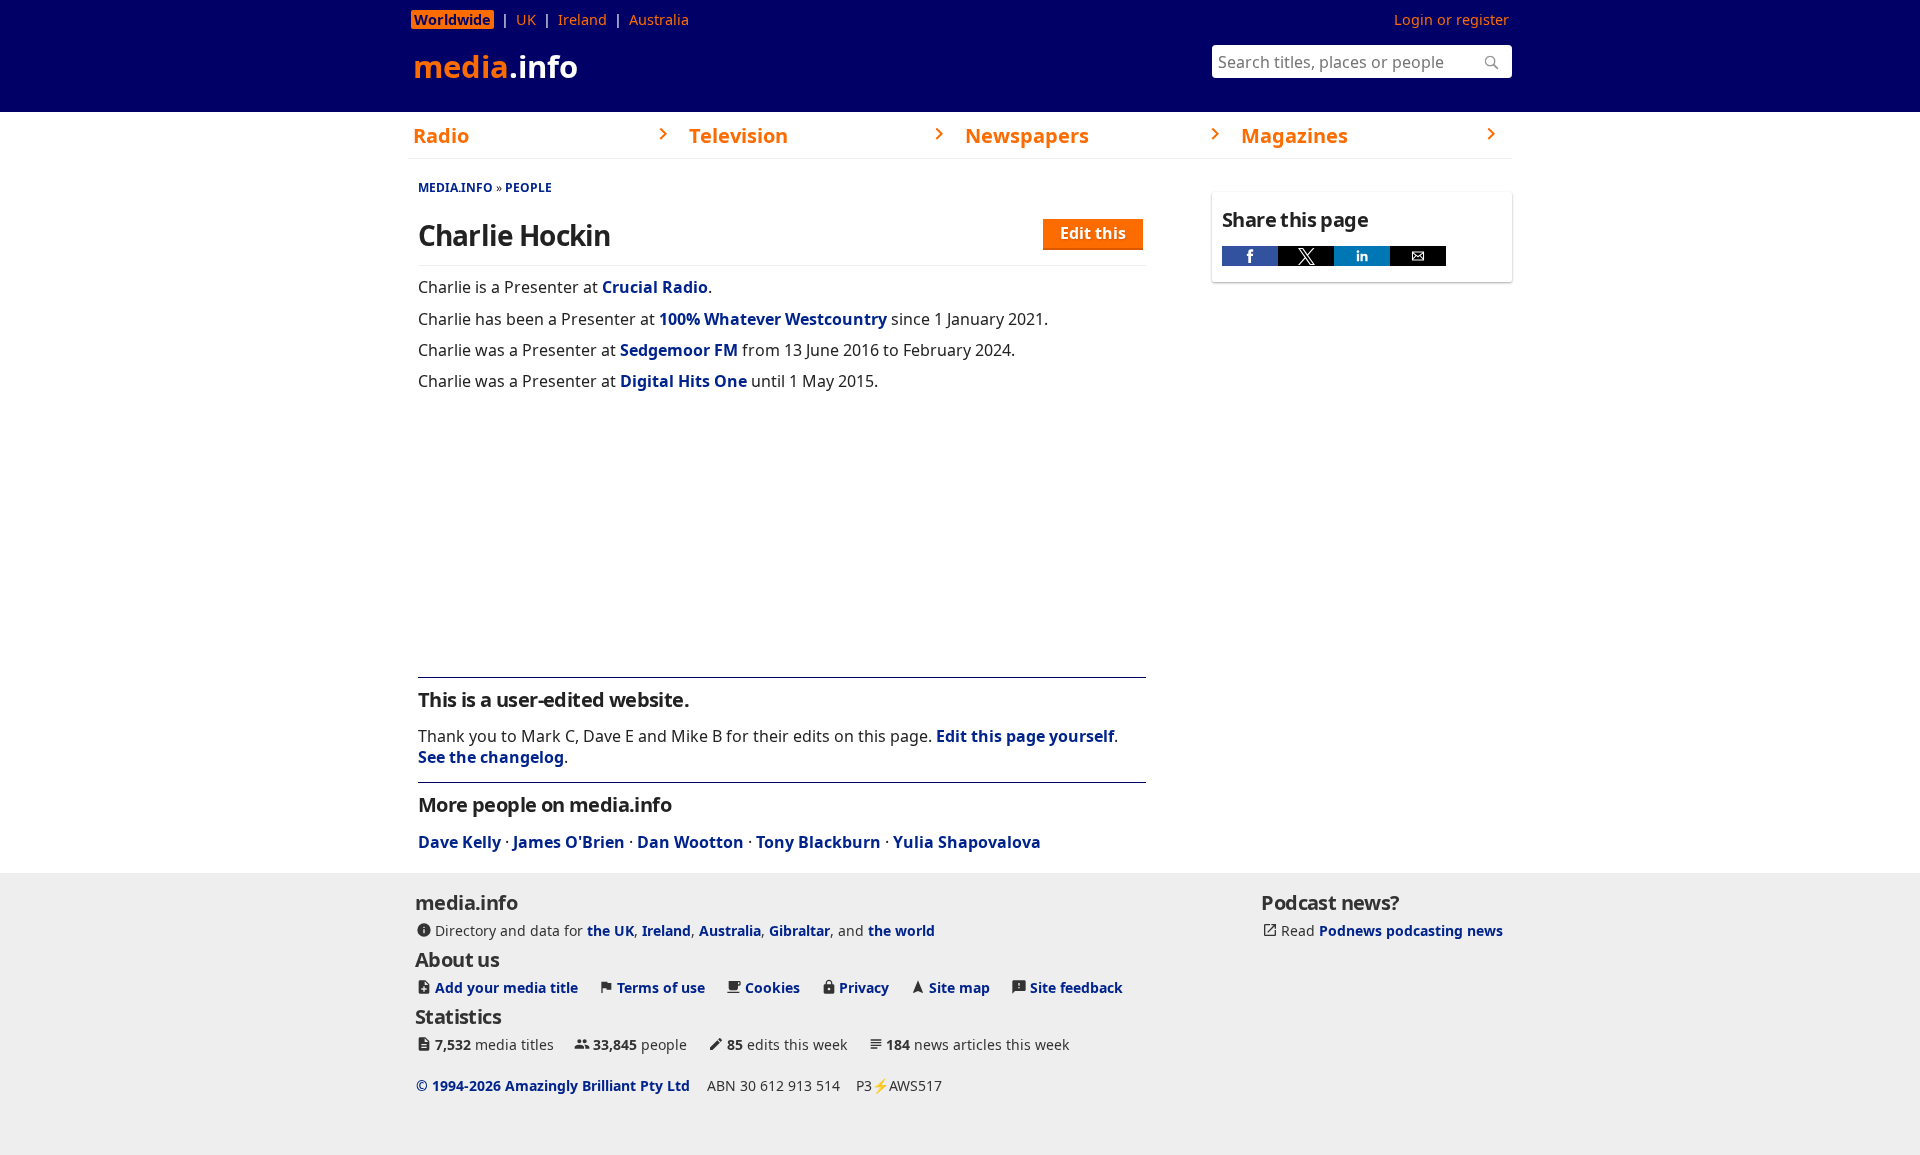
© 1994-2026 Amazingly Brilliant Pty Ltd (553, 1085)
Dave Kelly (459, 842)
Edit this (1093, 233)
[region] (782, 548)
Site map (959, 987)
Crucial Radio (655, 287)
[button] (1250, 256)
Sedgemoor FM (679, 350)
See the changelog (491, 757)
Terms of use (661, 987)
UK (526, 19)
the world (901, 930)
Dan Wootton (690, 842)
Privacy (864, 987)
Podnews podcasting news (1411, 930)
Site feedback (1076, 987)
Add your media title (506, 987)
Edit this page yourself (1025, 736)
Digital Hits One (683, 381)
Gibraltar (799, 930)
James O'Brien (569, 842)
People (528, 187)
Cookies (772, 987)
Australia (659, 19)
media (495, 66)
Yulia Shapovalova (967, 842)
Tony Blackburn (818, 842)
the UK (610, 930)
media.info (455, 187)
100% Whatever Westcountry (773, 319)
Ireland (582, 19)
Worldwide (452, 19)
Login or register (1451, 19)
